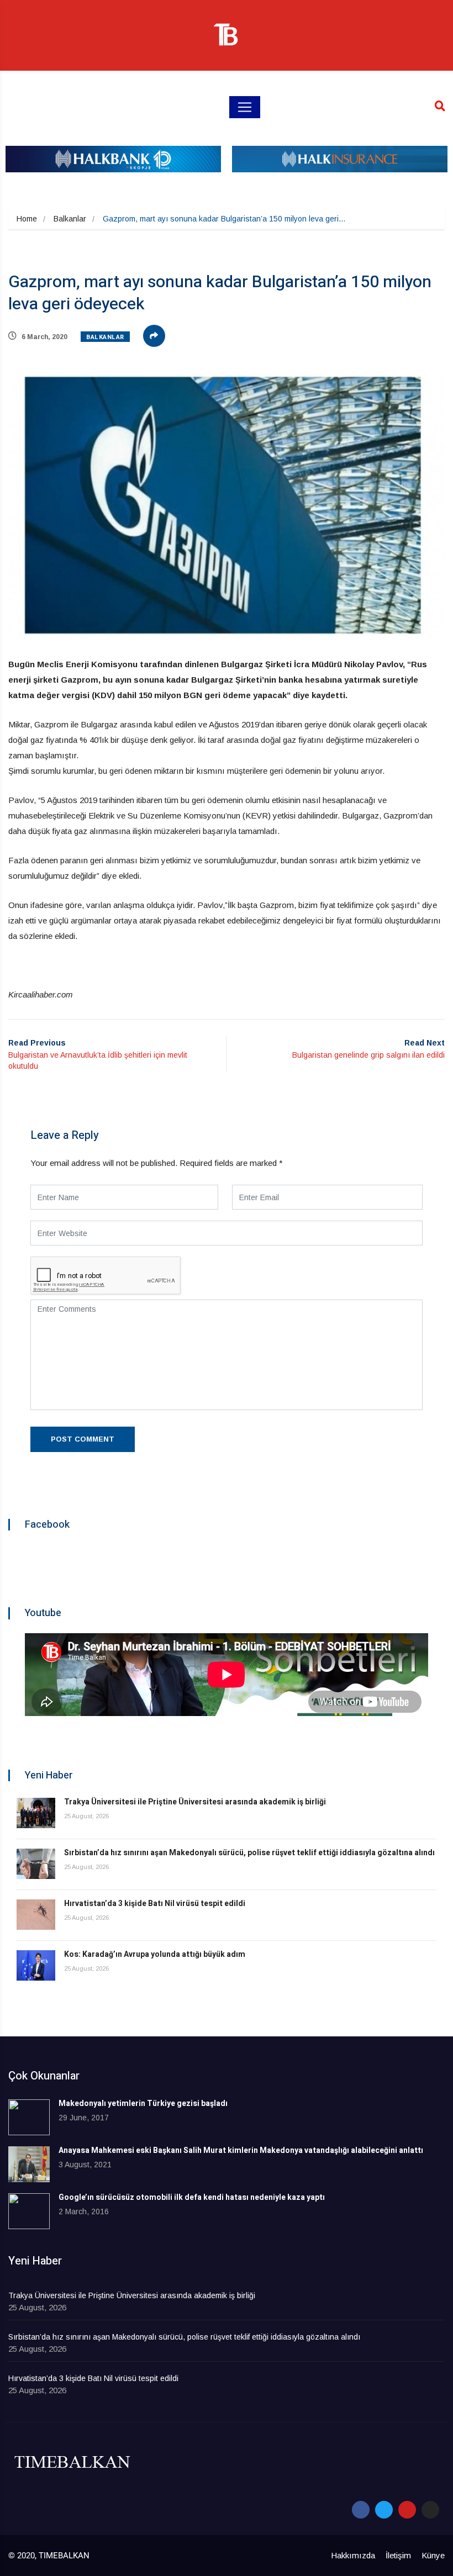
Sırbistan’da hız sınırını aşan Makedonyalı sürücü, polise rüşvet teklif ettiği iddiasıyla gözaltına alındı (249, 1853)
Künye (433, 2555)
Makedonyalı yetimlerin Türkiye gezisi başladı (143, 2103)
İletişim (398, 2555)
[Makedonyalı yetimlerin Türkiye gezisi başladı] (29, 2117)
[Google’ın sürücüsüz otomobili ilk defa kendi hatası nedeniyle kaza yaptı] (29, 2211)
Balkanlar (70, 219)
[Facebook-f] (361, 2510)
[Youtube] (407, 2510)
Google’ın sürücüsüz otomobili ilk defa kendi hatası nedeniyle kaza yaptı (192, 2197)
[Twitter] (384, 2510)
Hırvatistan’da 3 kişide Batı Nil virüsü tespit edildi (155, 1904)
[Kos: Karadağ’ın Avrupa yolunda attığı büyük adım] (36, 1965)
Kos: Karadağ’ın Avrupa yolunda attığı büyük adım (155, 1954)
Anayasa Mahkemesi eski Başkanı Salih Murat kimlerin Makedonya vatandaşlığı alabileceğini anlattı (241, 2150)
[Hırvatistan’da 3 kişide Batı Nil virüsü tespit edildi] (36, 1915)
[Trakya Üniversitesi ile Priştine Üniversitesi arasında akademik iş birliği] (36, 1813)
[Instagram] (430, 2510)
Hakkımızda (353, 2555)
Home (27, 219)
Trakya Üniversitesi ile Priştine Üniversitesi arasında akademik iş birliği (195, 1802)
